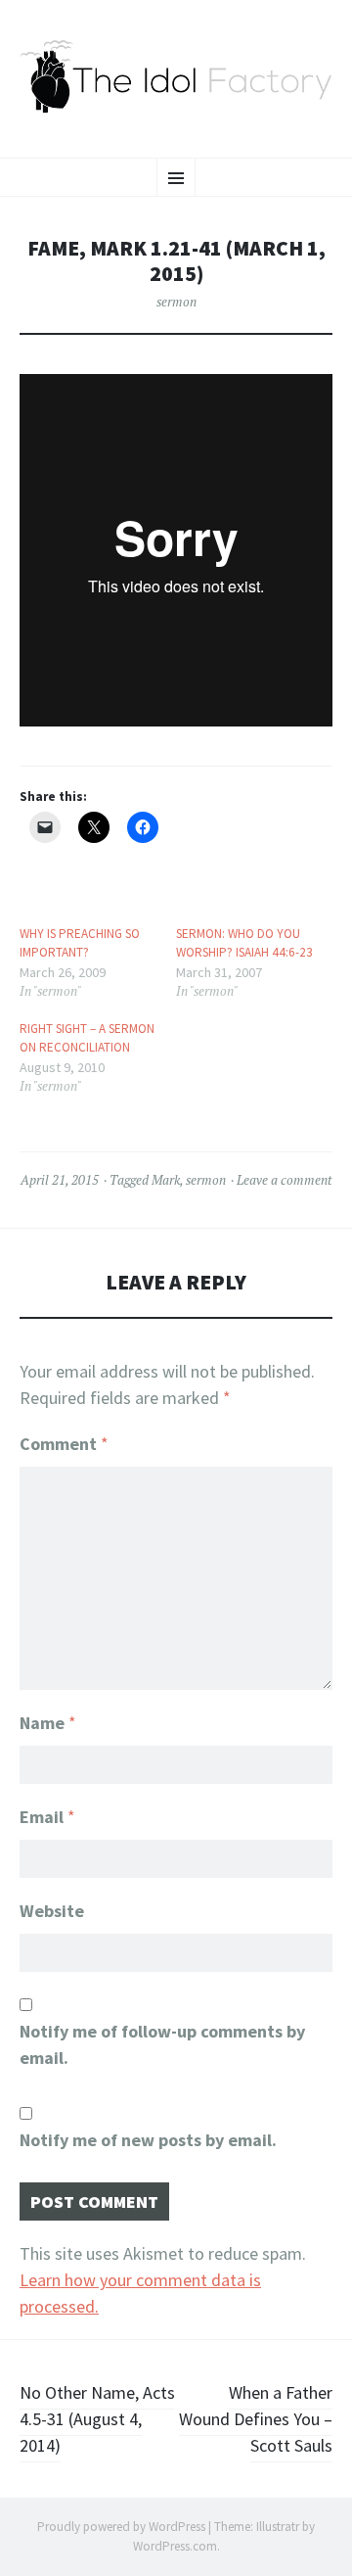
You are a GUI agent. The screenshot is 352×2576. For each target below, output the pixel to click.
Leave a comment (284, 1180)
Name (48, 1723)
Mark (166, 1180)
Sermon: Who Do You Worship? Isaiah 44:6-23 (244, 943)
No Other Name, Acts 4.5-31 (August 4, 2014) (97, 2419)
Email (47, 1817)
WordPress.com (175, 2546)
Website (52, 1911)
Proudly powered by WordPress (121, 2527)
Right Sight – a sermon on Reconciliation (87, 1038)
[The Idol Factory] (176, 76)
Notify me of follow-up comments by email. (162, 2044)
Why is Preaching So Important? (80, 943)
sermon (176, 302)
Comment (64, 1444)
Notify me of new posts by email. (148, 2140)
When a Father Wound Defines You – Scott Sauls (256, 2419)
